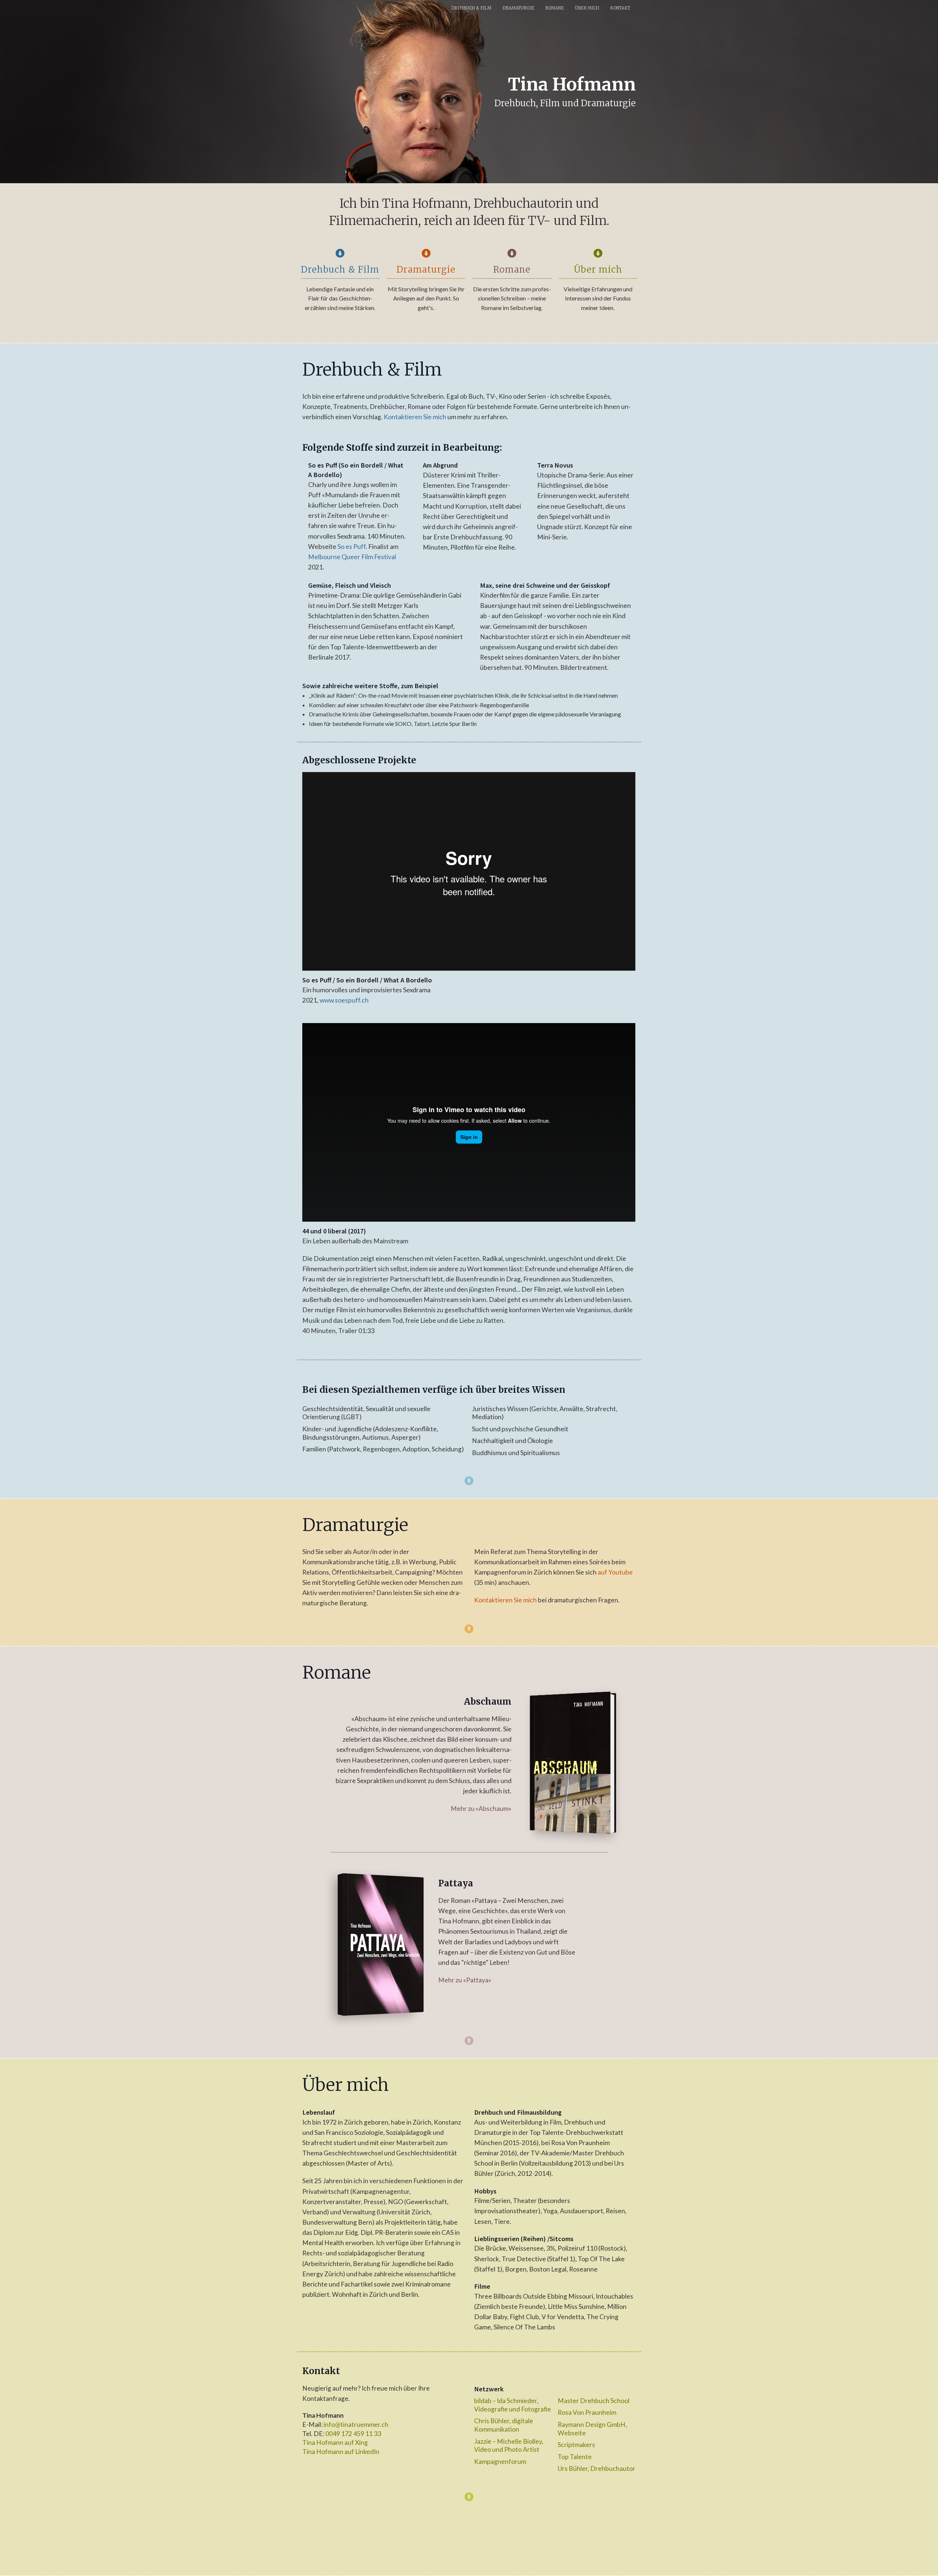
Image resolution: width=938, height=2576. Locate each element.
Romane (555, 8)
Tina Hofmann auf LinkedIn (341, 2452)
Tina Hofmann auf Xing (335, 2442)
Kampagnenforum (500, 2461)
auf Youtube (615, 1572)
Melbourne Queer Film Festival (352, 557)
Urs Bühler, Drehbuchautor (597, 2468)
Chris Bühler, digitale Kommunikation (504, 2425)
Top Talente (575, 2457)
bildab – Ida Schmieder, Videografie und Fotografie (513, 2405)
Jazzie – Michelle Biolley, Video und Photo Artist (509, 2446)
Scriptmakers (576, 2445)
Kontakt (620, 8)
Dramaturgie (518, 8)
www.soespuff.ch (344, 1000)
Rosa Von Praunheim (587, 2412)
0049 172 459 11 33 (353, 2434)
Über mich (587, 8)
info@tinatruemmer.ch (356, 2424)
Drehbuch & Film (471, 8)
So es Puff (352, 547)
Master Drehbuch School (594, 2401)
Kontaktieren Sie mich (415, 417)
